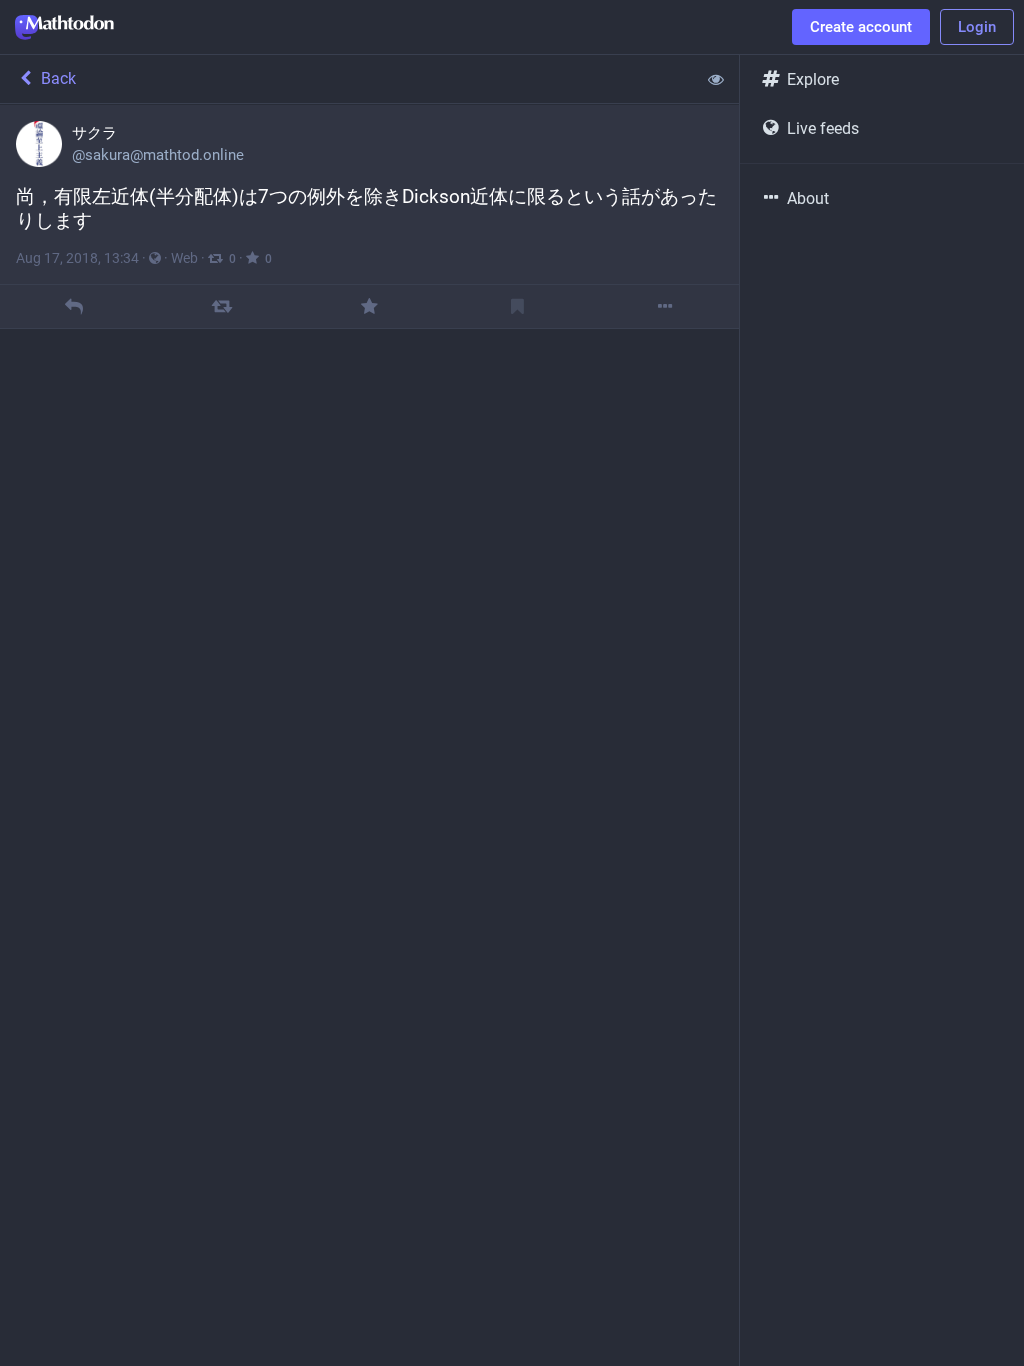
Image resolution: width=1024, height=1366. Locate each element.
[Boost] (221, 306)
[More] (665, 306)
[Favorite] (369, 306)
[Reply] (73, 306)
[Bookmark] (517, 306)
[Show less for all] (716, 79)
